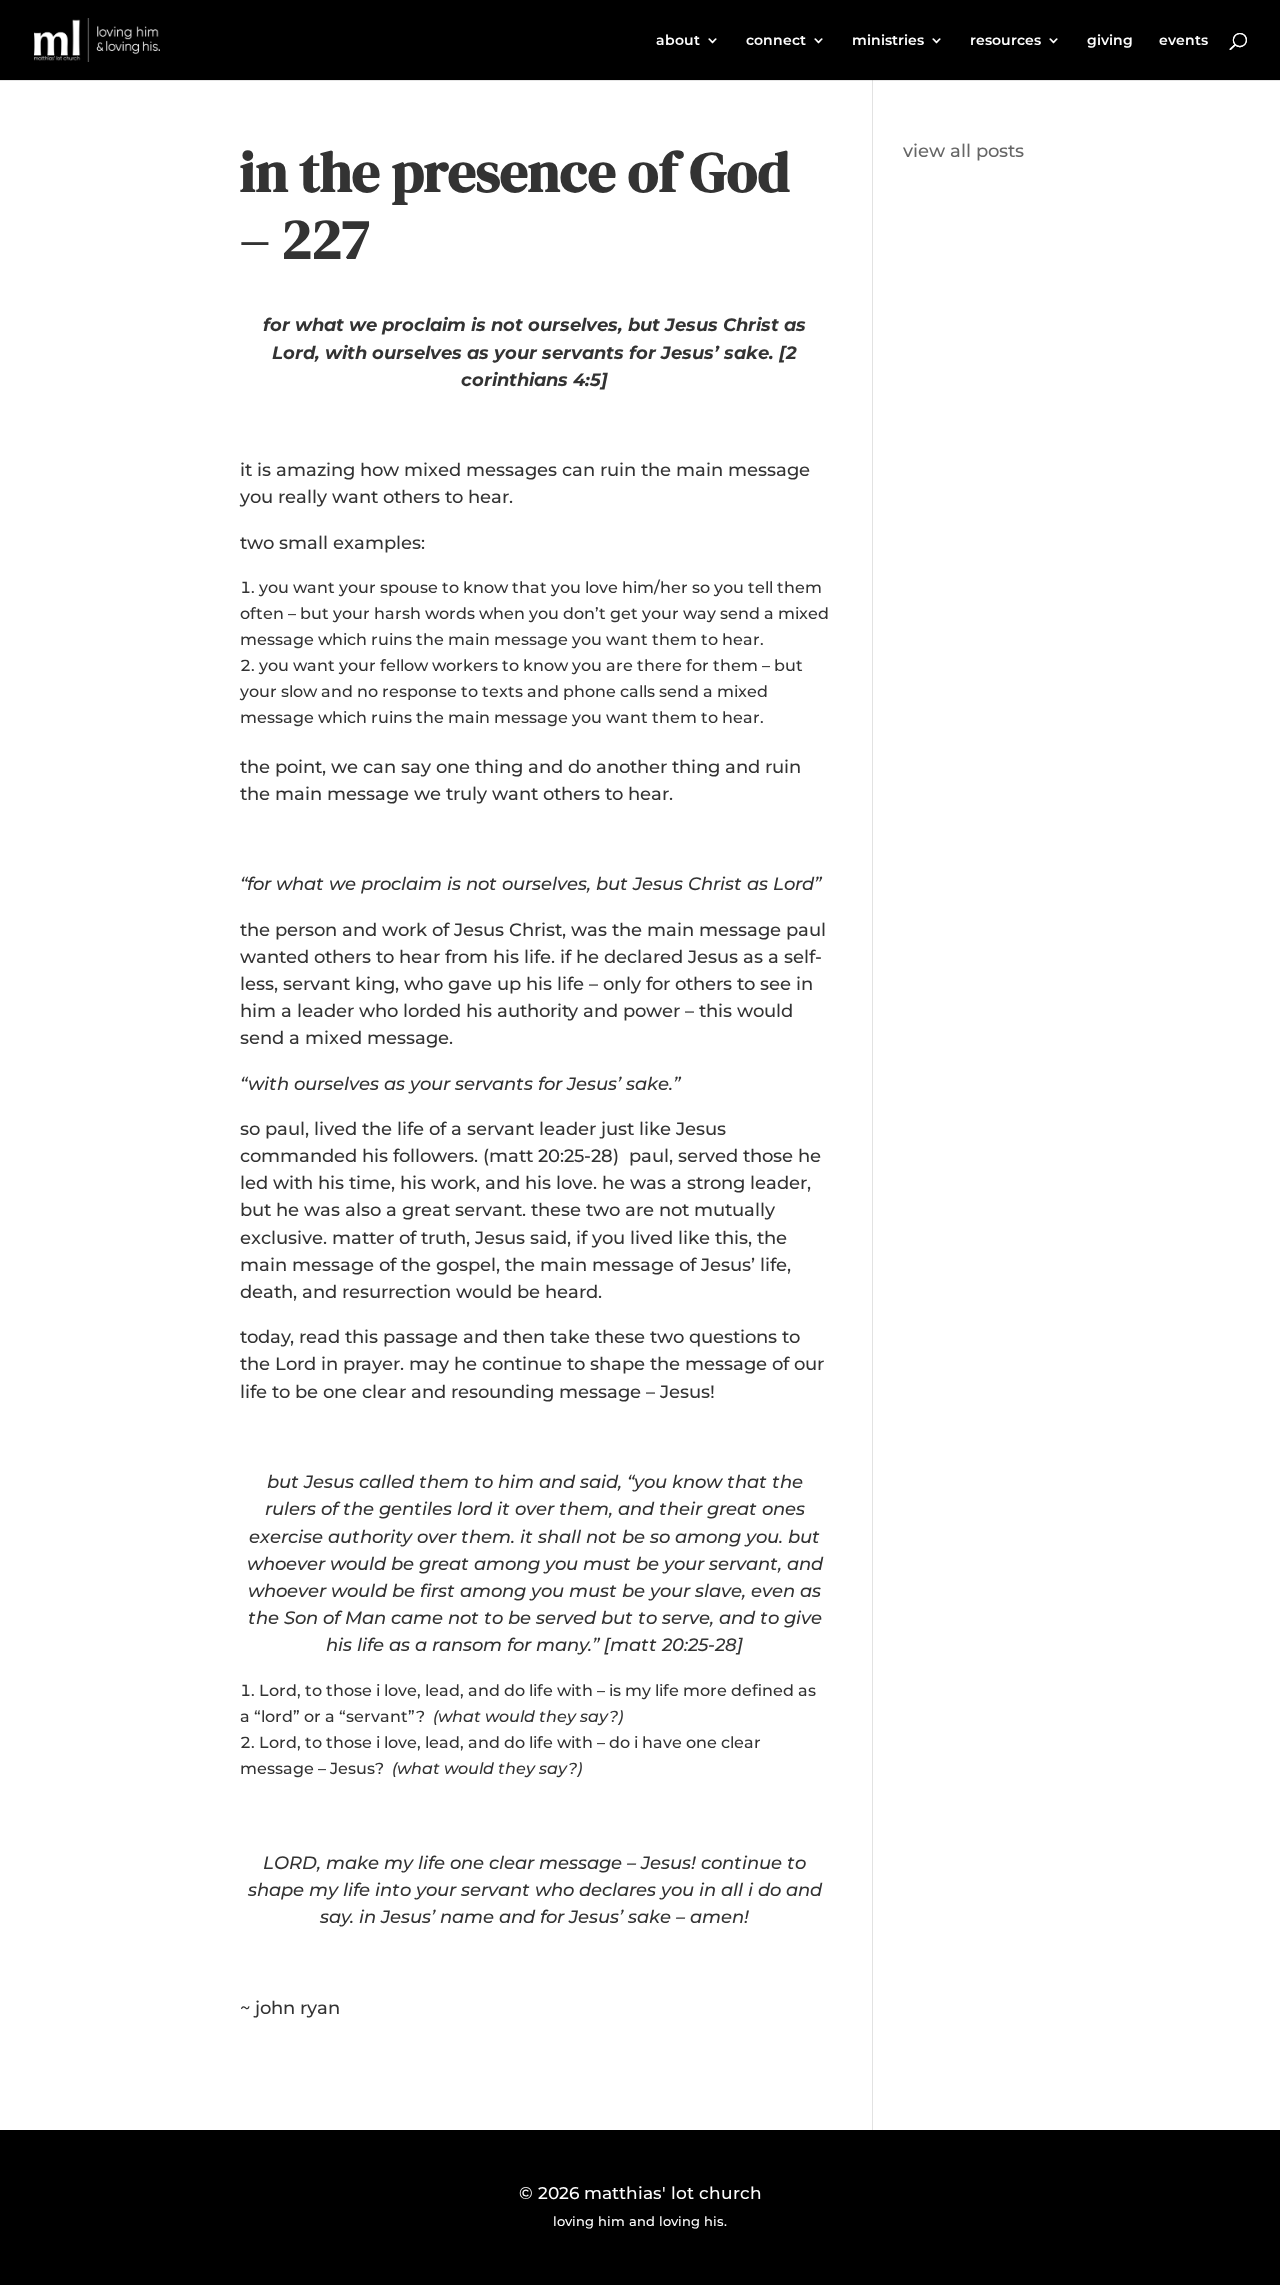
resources (1005, 41)
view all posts (963, 151)
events (1183, 41)
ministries (888, 41)
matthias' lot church (673, 2193)
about (678, 41)
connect (776, 41)
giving (1110, 41)
